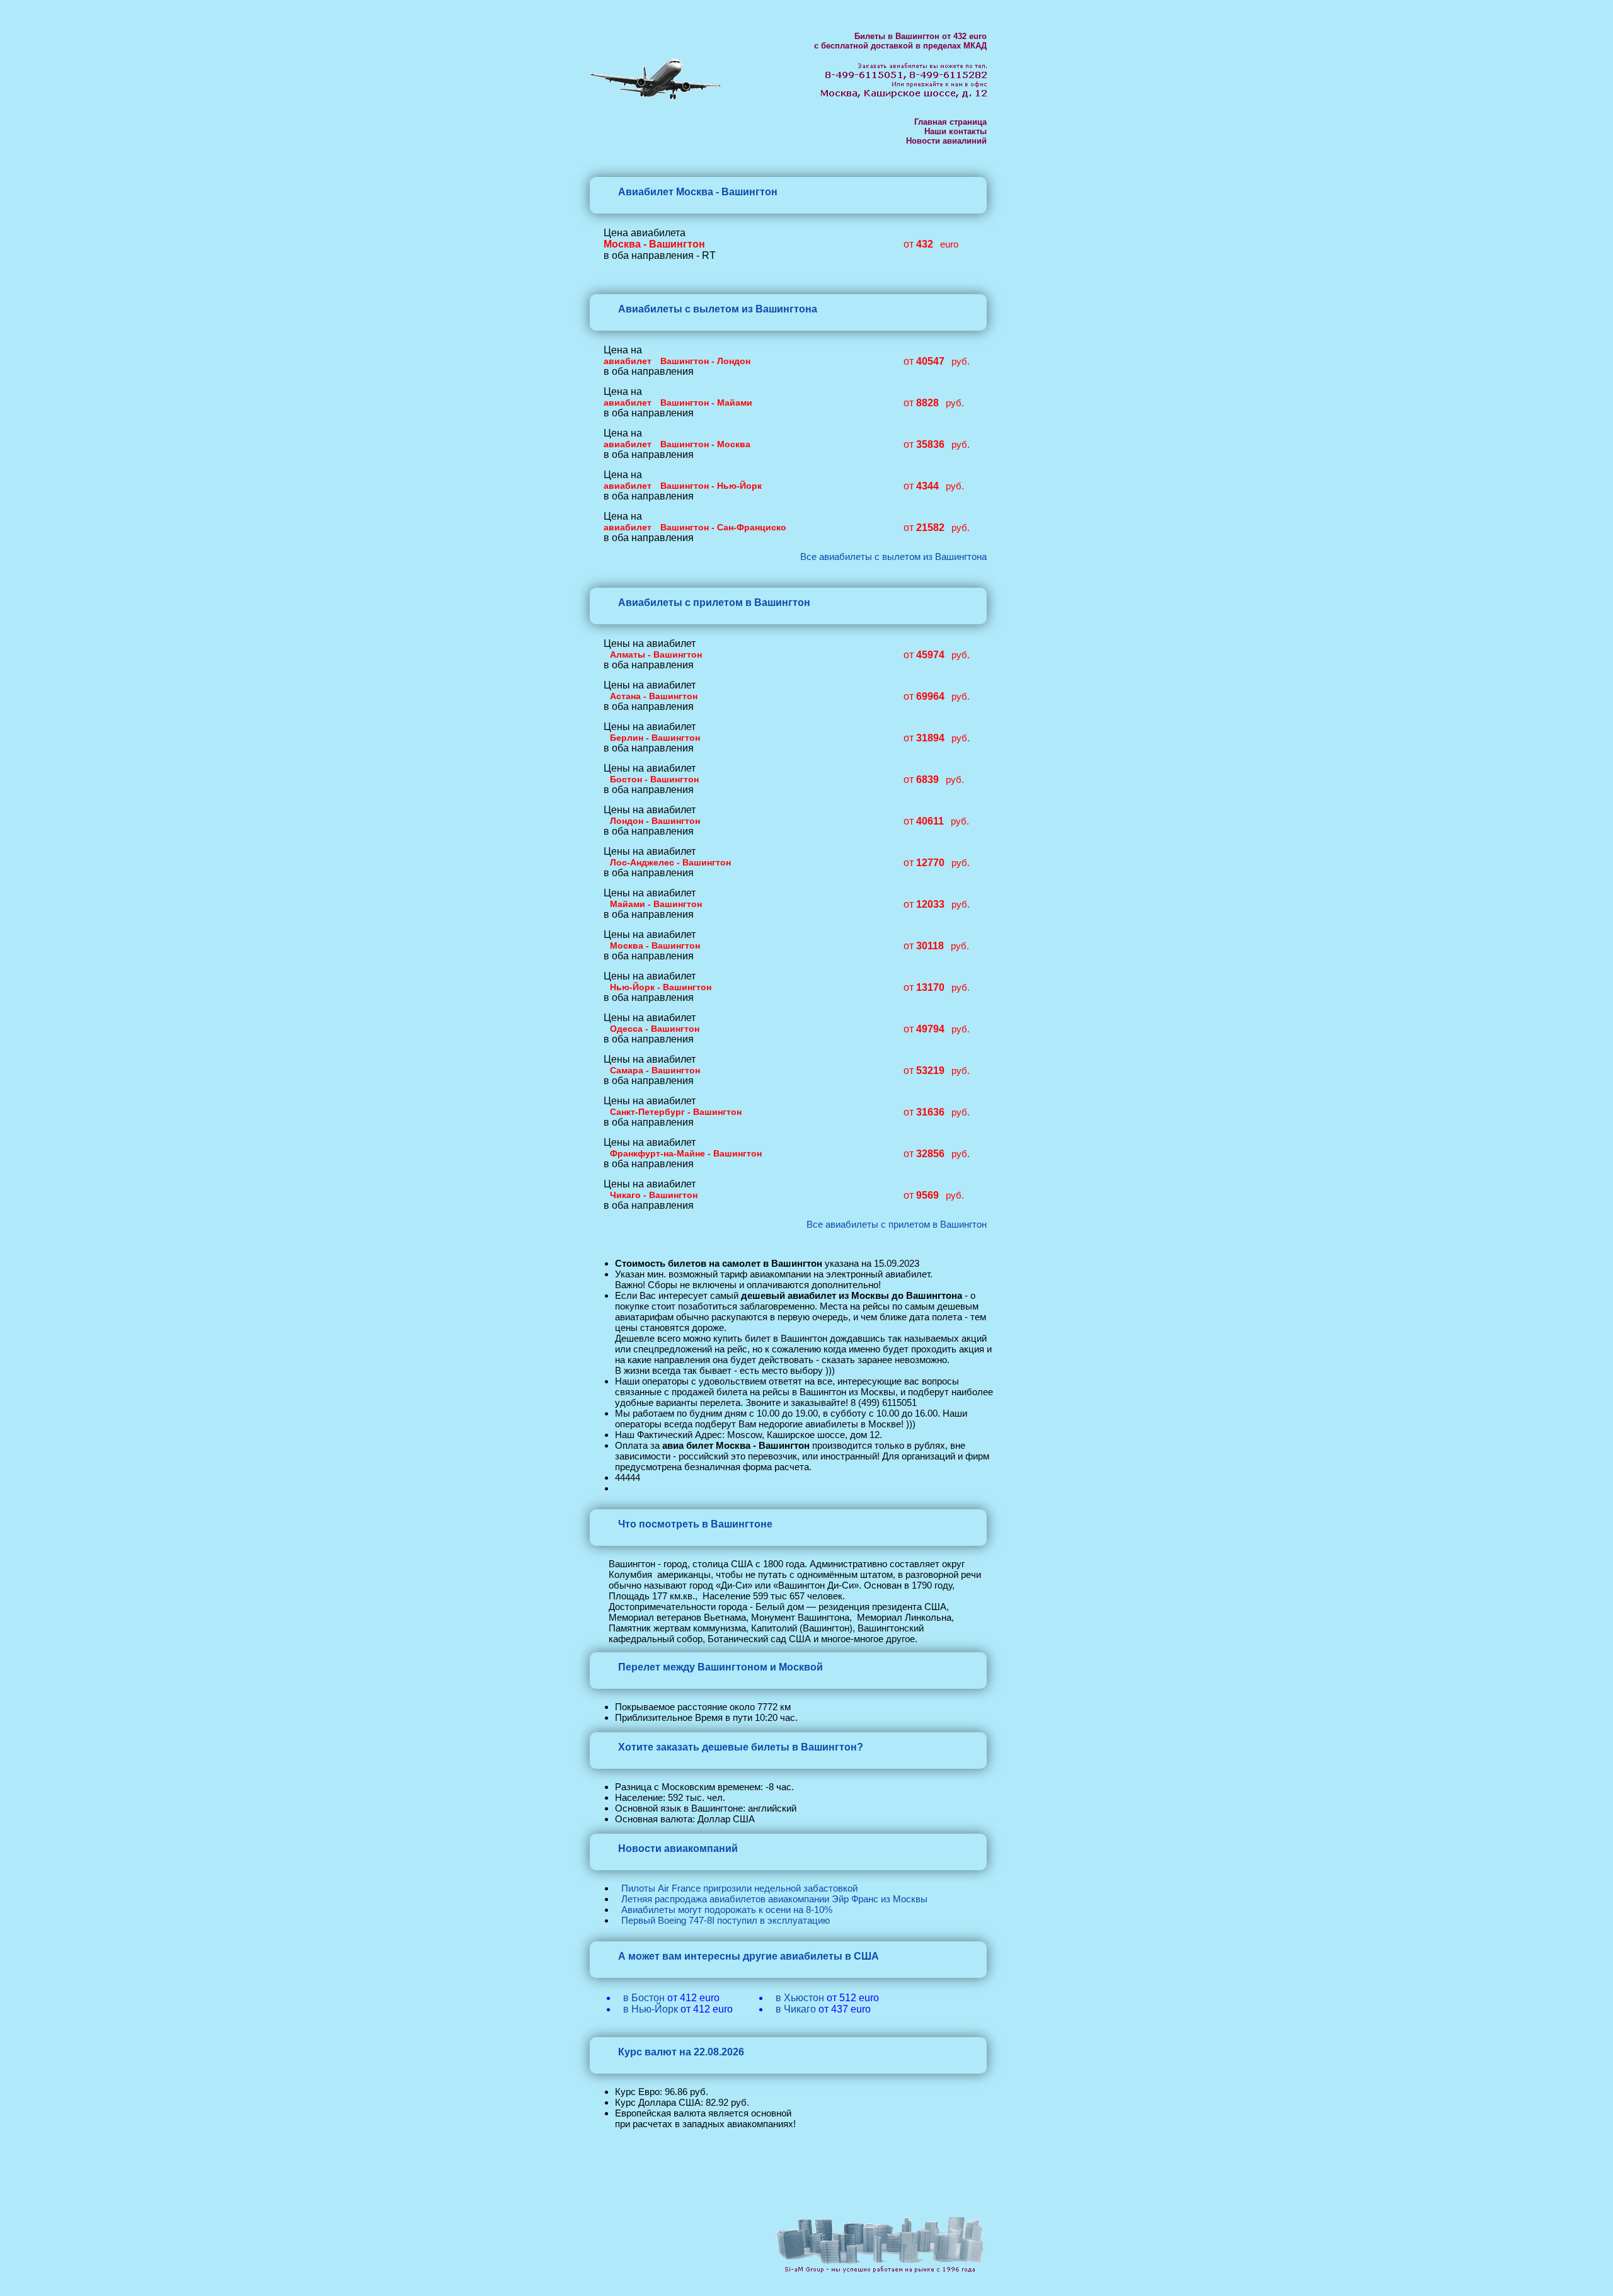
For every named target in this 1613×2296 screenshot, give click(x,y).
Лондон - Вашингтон (655, 821)
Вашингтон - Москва (705, 444)
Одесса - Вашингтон (655, 1029)
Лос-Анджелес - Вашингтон (670, 862)
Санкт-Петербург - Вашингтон (676, 1112)
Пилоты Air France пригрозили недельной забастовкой (739, 1888)
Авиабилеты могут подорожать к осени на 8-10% (727, 1910)
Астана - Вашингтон (654, 696)
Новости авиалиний (946, 141)
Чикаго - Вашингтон (654, 1195)
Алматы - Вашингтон (656, 654)
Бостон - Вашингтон (654, 779)
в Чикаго (796, 2009)
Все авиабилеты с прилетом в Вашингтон (897, 1224)
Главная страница (950, 122)
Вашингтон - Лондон (705, 361)
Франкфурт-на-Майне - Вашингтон (686, 1153)
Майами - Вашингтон (656, 904)
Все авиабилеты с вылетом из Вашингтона (893, 557)
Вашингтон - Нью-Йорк (711, 486)
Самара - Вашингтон (655, 1070)
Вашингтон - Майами (706, 403)
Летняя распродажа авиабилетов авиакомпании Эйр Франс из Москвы (774, 1899)
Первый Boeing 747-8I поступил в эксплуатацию (726, 1920)
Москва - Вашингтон (655, 945)
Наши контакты (956, 131)
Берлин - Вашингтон (655, 738)
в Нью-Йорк (651, 2009)
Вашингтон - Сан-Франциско (723, 527)
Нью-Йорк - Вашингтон (661, 987)
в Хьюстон (800, 1998)
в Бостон (644, 1998)
